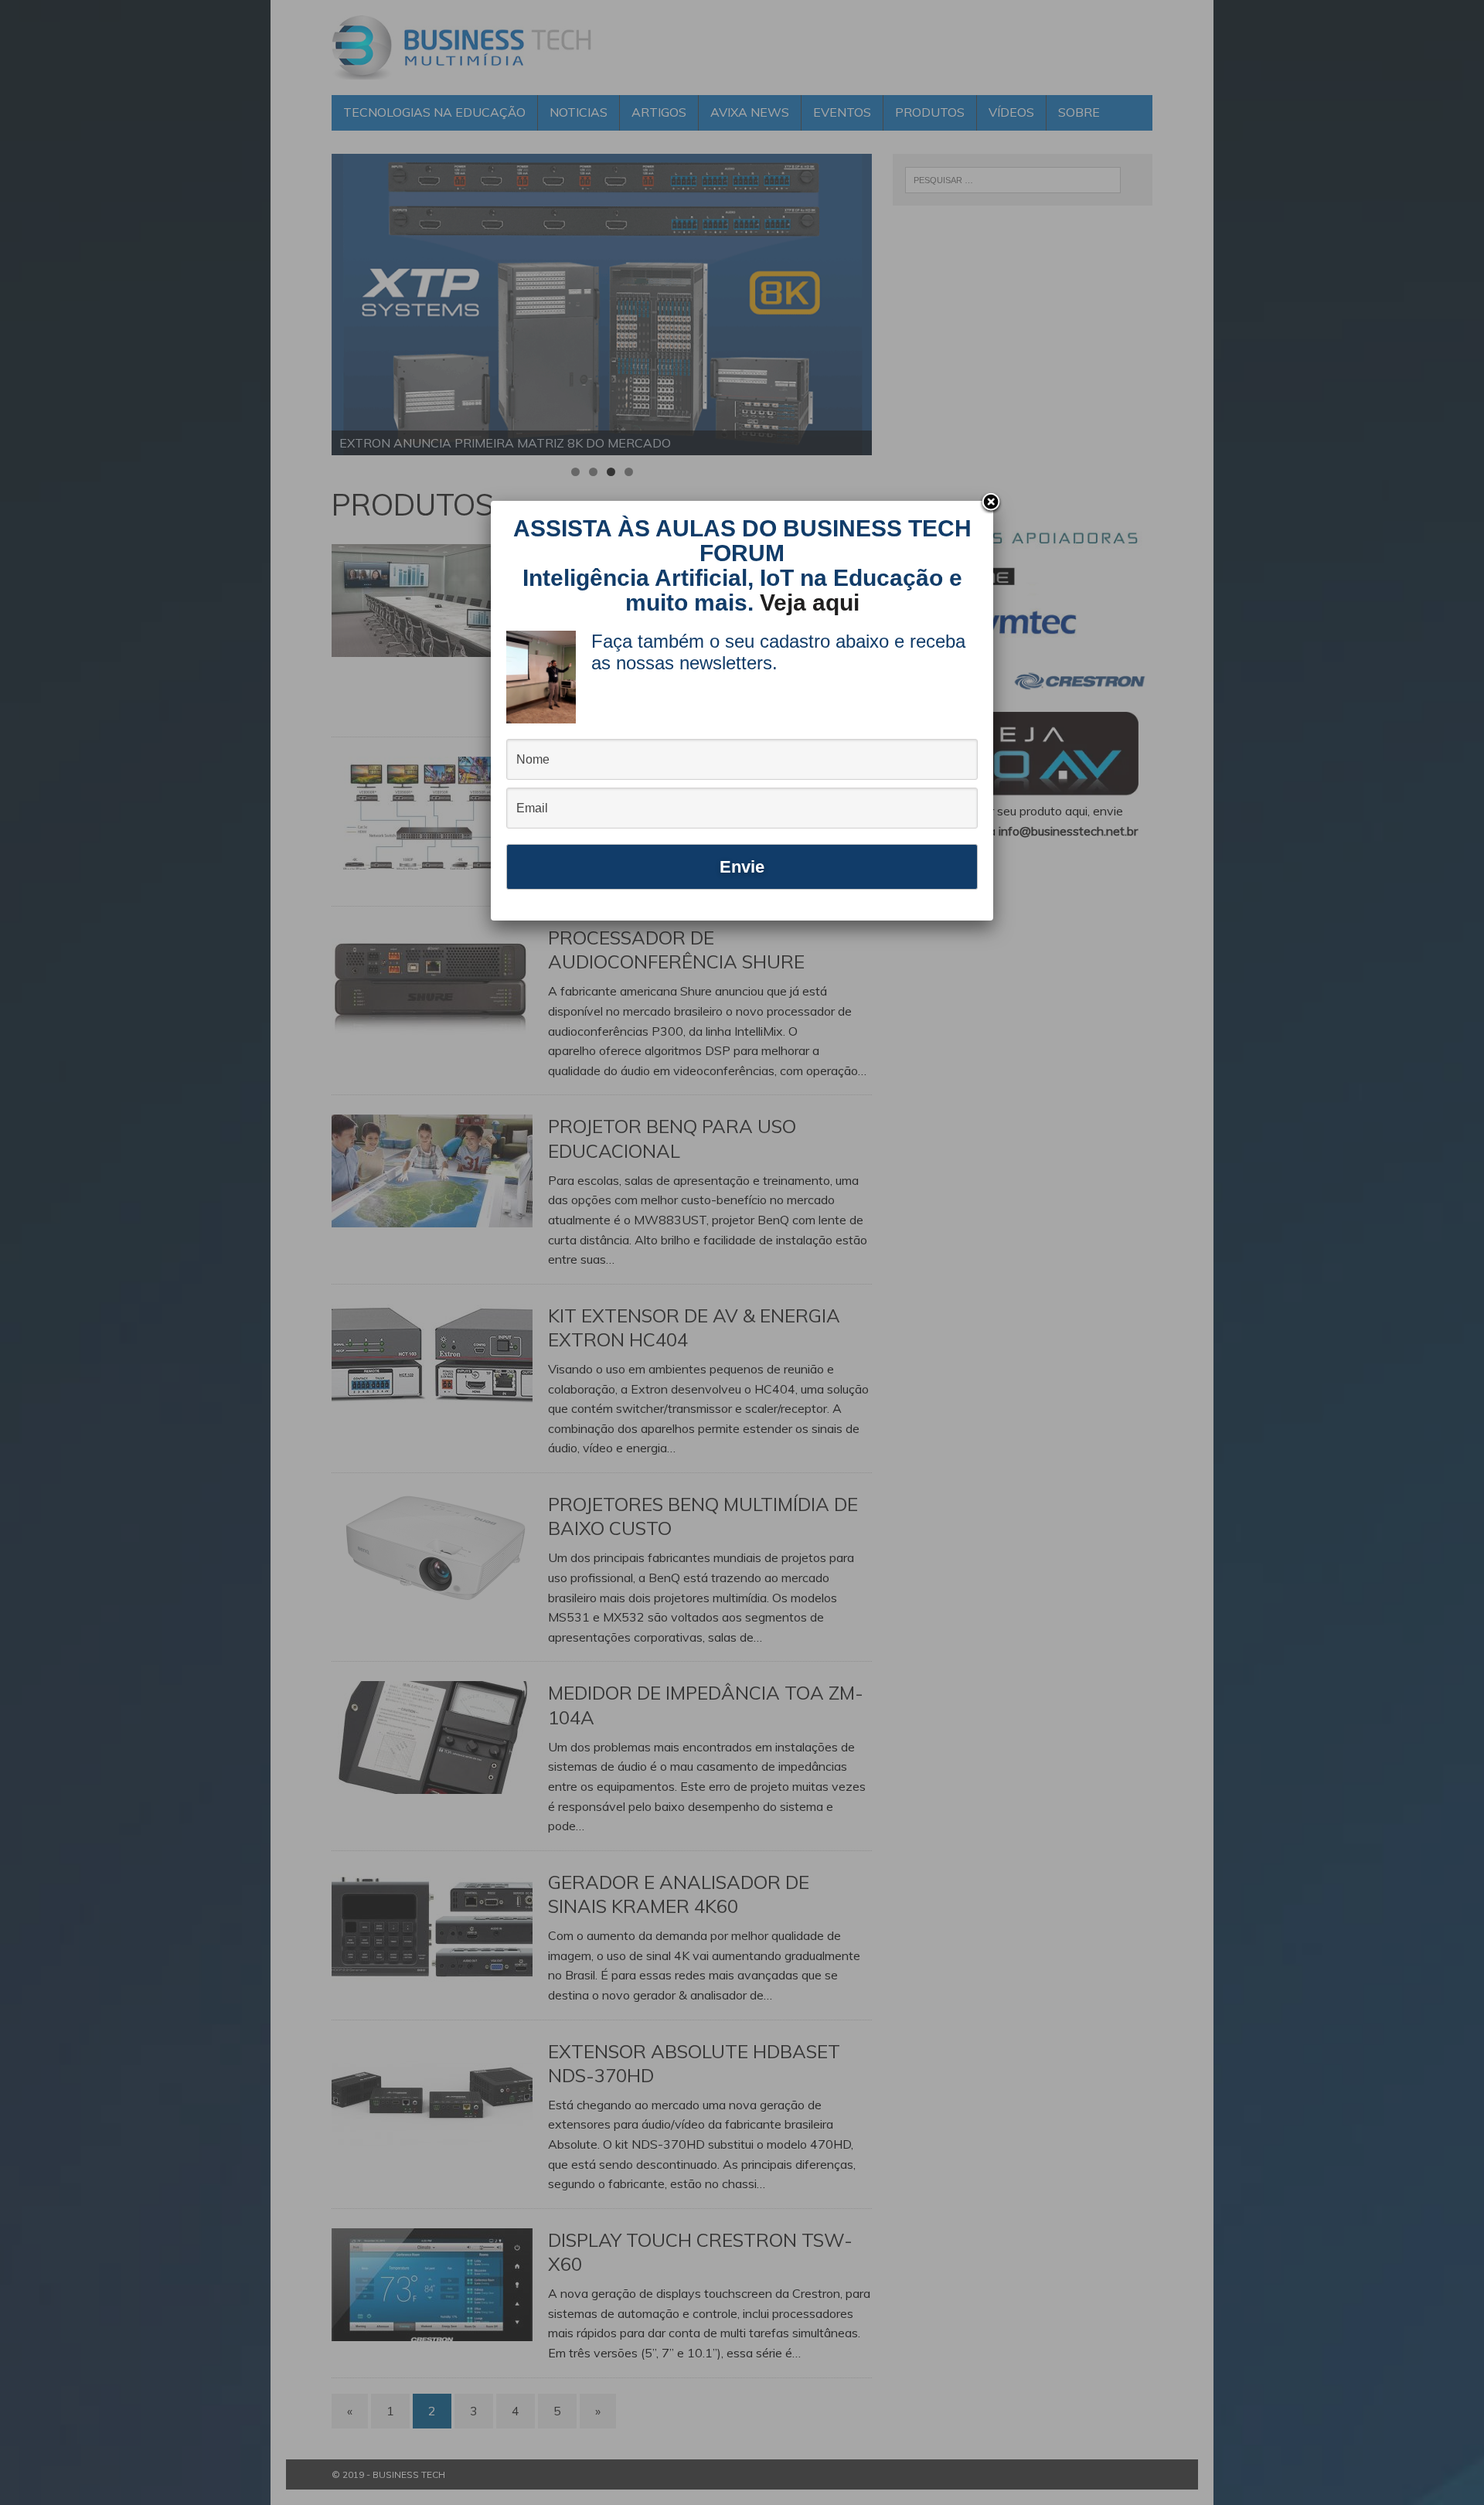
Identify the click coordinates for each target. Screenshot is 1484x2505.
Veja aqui (810, 602)
